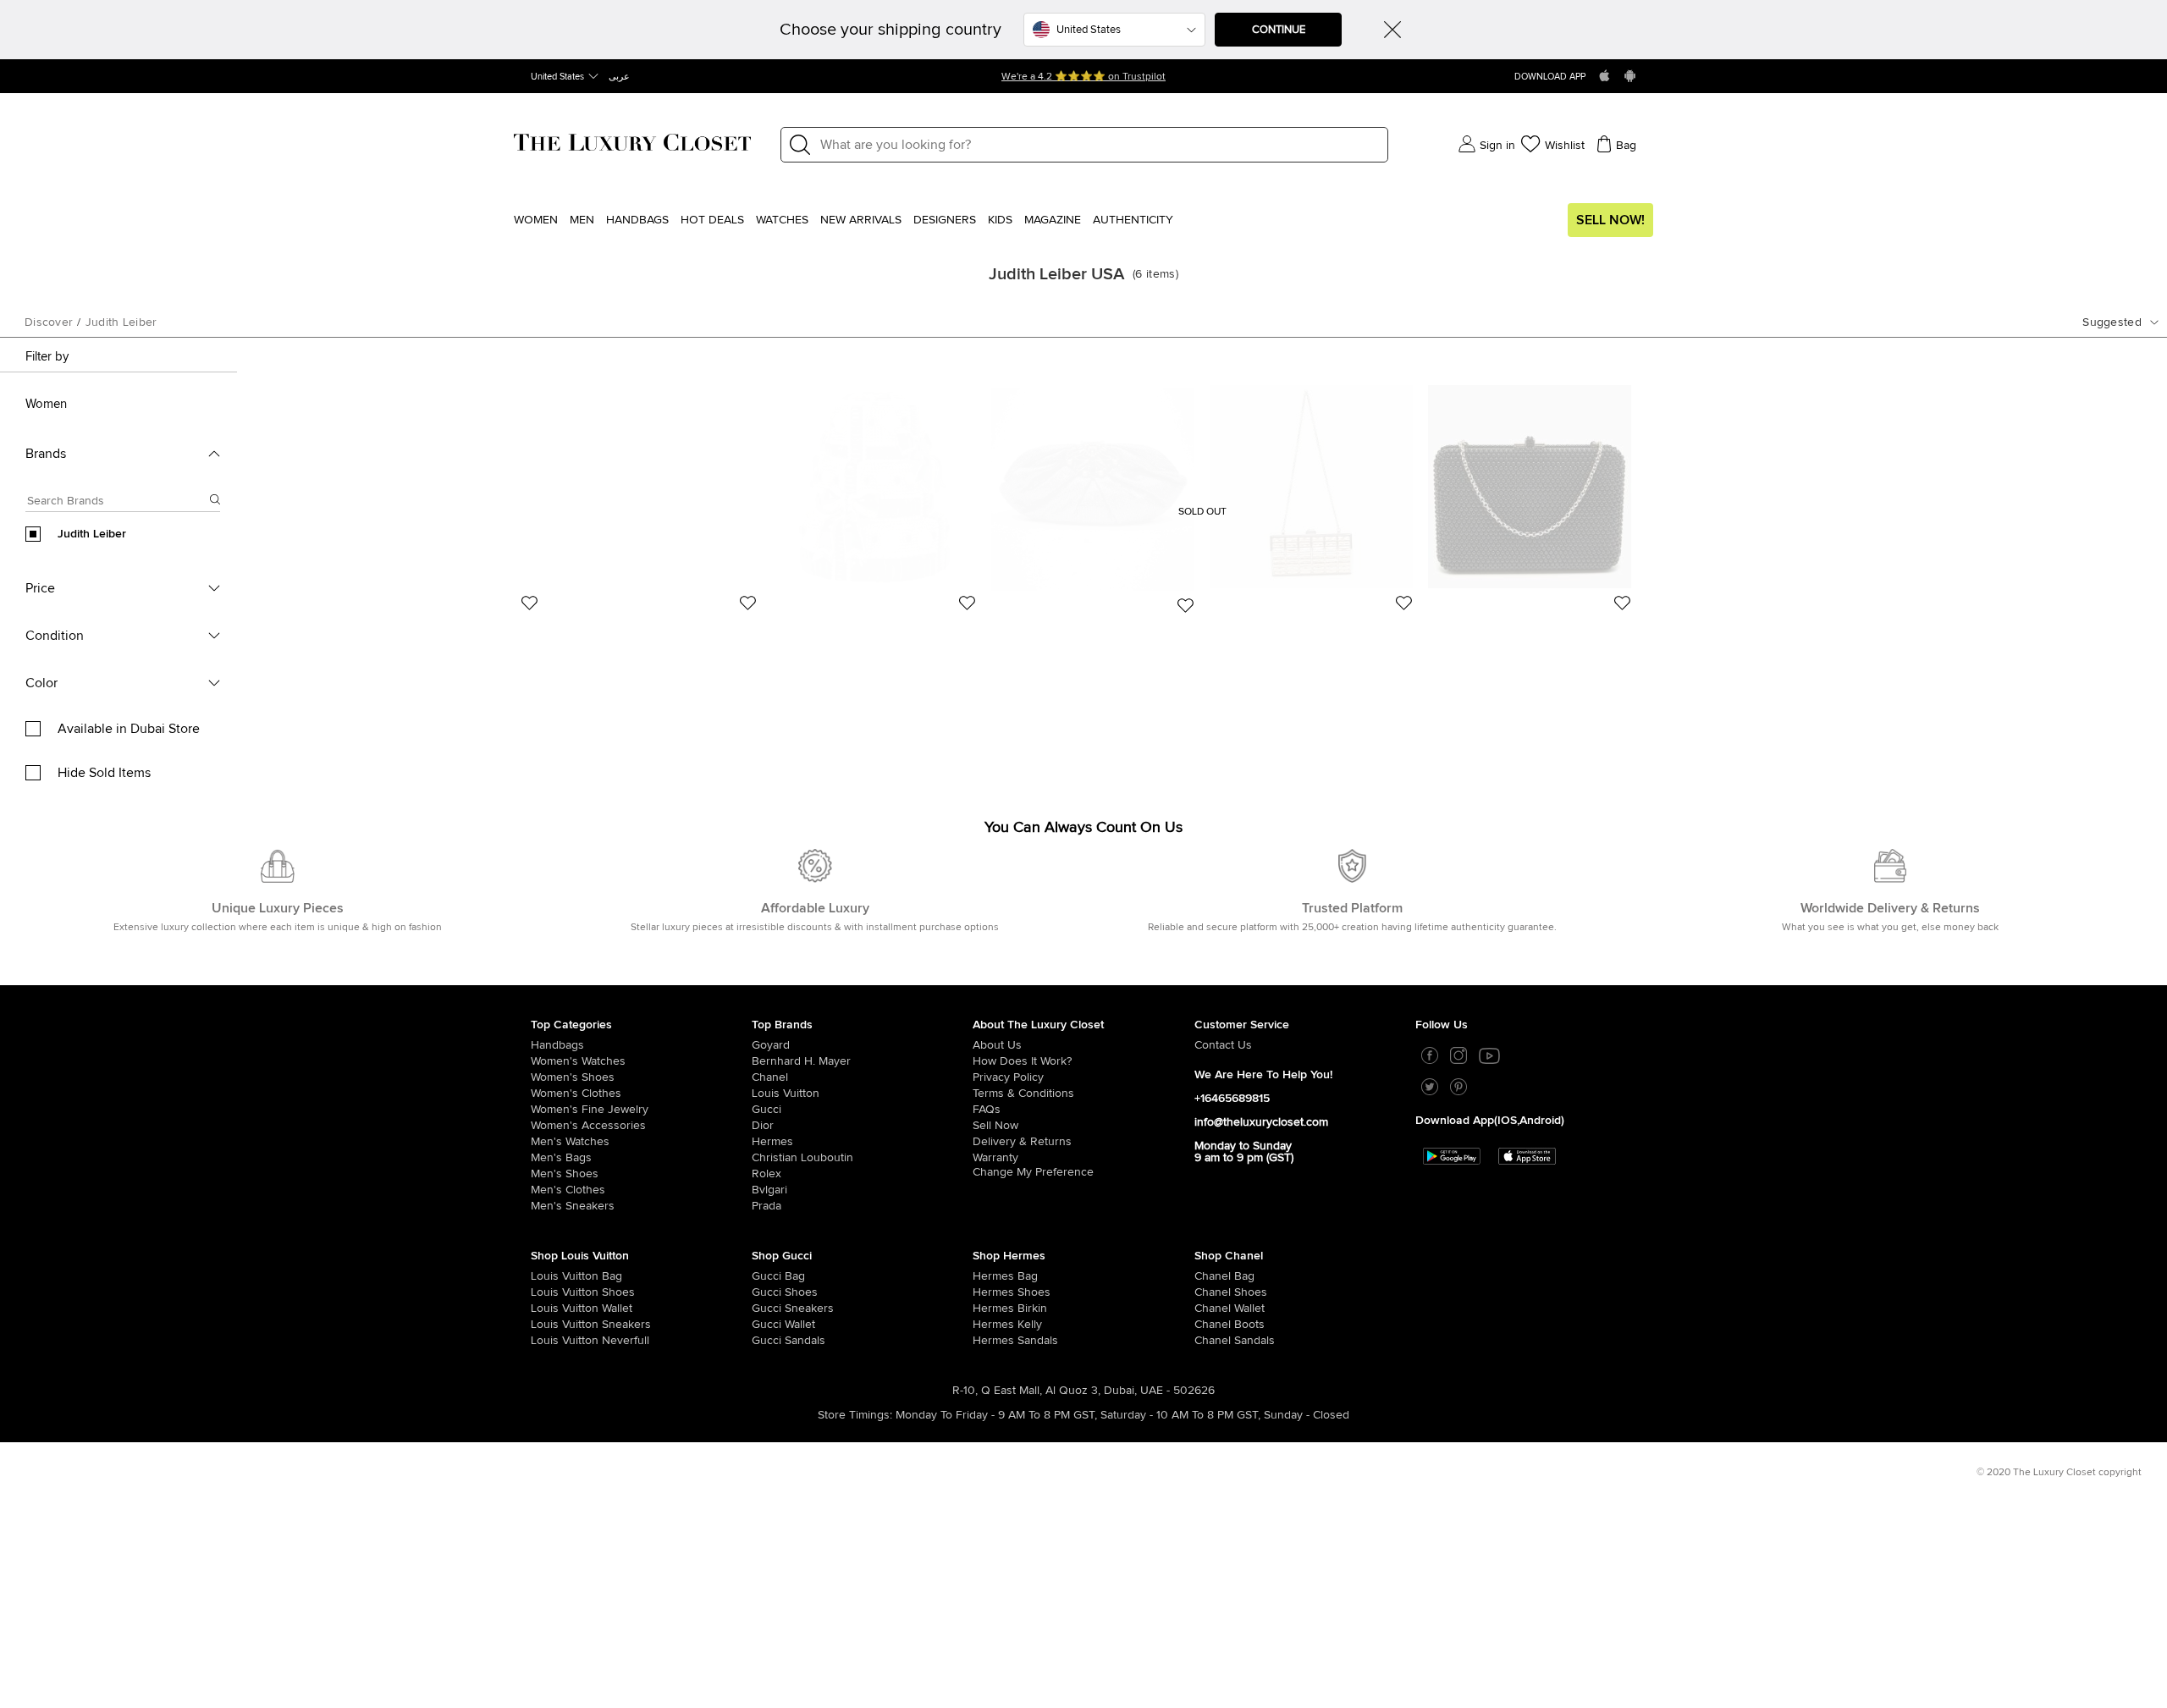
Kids (1000, 220)
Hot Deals (712, 220)
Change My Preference (1033, 1172)
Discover (49, 322)
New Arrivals (861, 220)
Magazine (1053, 220)
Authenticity (1133, 220)
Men (582, 220)
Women (536, 220)
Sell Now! (1610, 220)
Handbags (637, 220)
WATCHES (782, 220)
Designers (945, 220)
